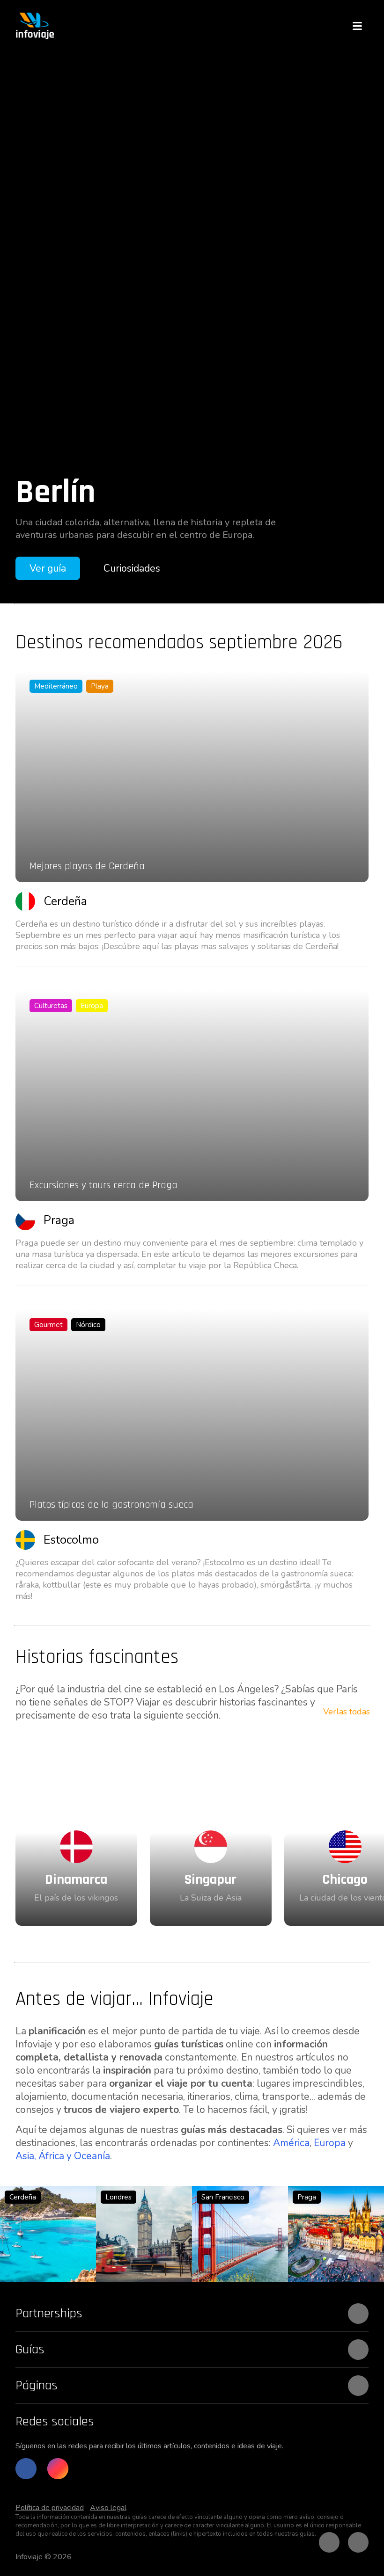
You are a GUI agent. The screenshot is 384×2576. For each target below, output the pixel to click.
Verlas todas (347, 1712)
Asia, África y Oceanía (63, 2156)
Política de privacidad (50, 2508)
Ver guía (48, 568)
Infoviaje (29, 2557)
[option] (192, 327)
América (291, 2143)
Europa (330, 2143)
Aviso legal (108, 2508)
